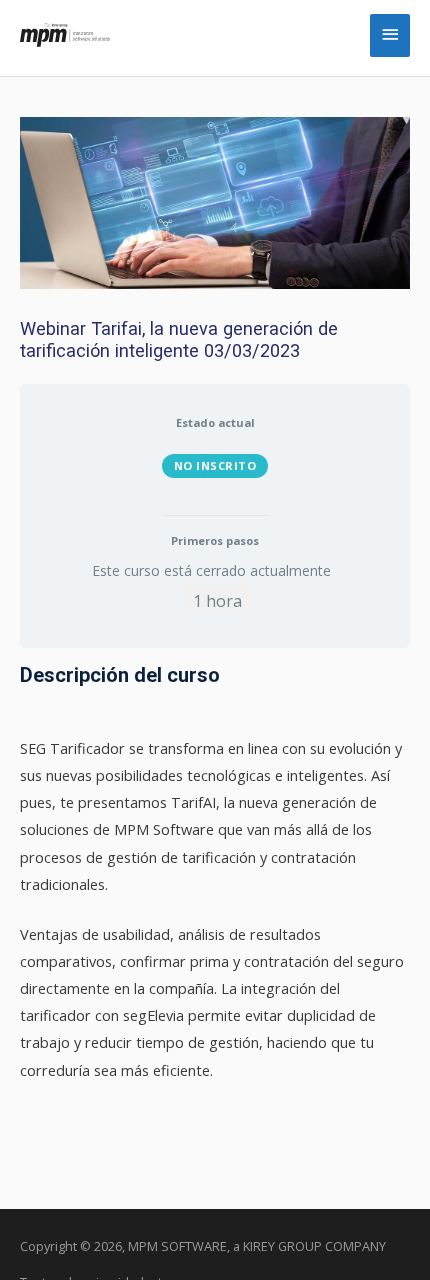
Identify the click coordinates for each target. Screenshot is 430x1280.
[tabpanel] (215, 873)
